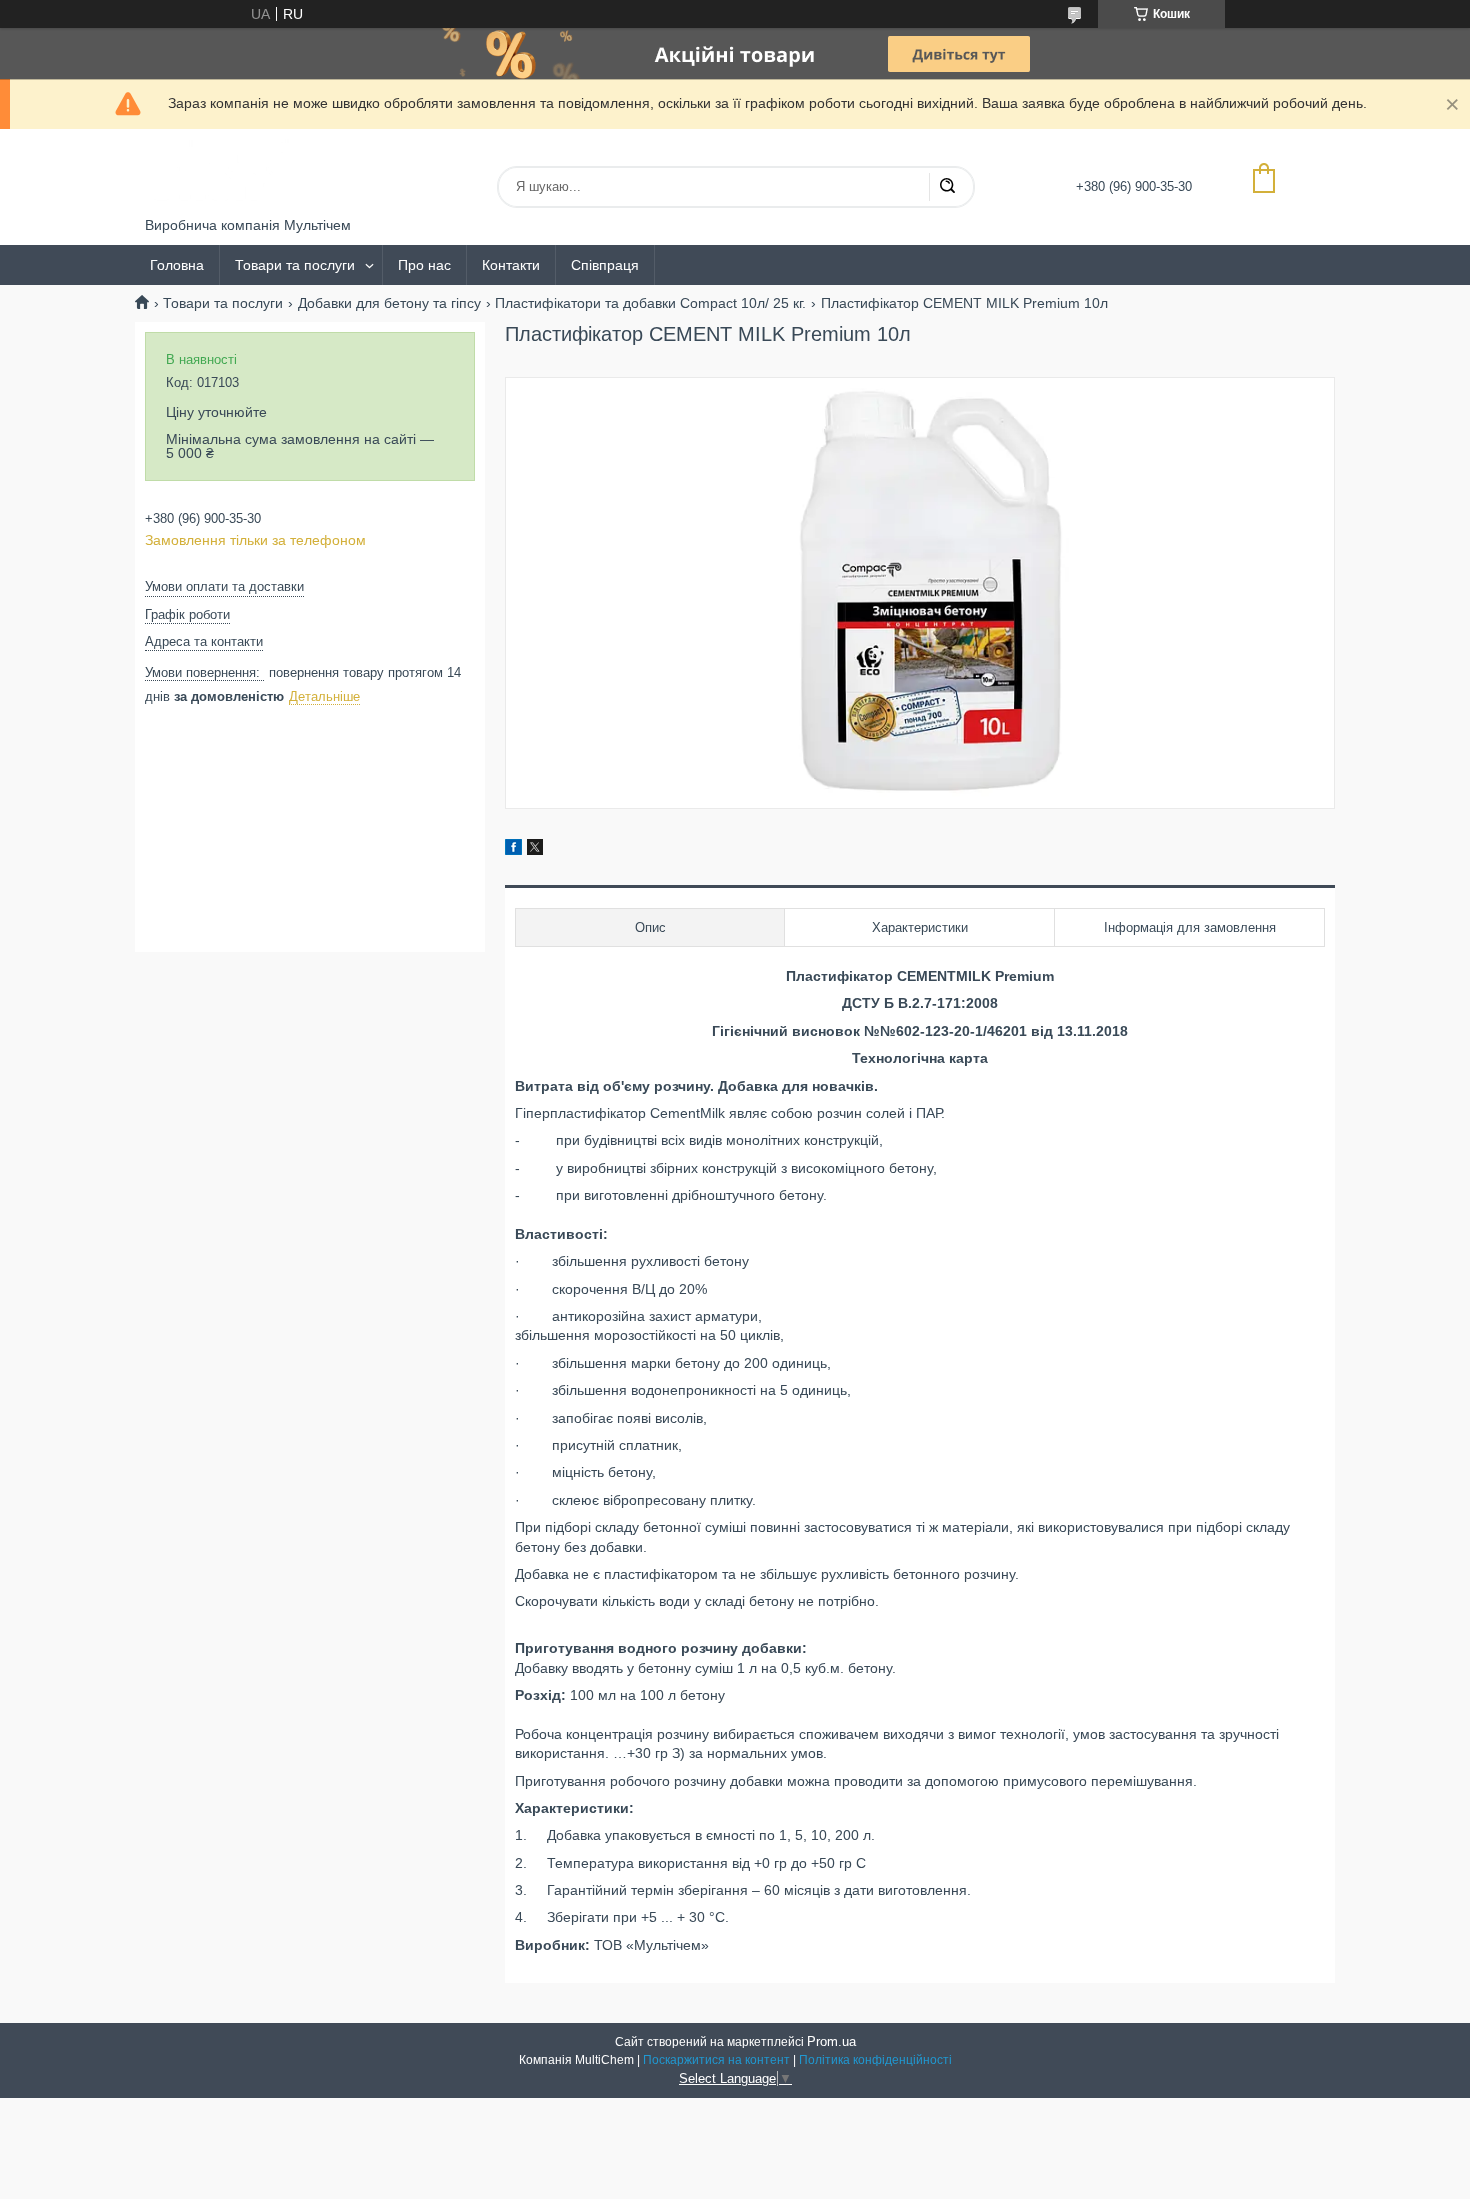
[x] (535, 850)
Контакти (511, 265)
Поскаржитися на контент (716, 2060)
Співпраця (605, 265)
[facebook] (513, 850)
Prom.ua (831, 2041)
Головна (177, 265)
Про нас (424, 265)
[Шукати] (947, 187)
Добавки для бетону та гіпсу (389, 303)
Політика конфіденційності (875, 2060)
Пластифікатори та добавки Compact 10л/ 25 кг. (650, 303)
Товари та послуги (295, 265)
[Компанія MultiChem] (220, 173)
